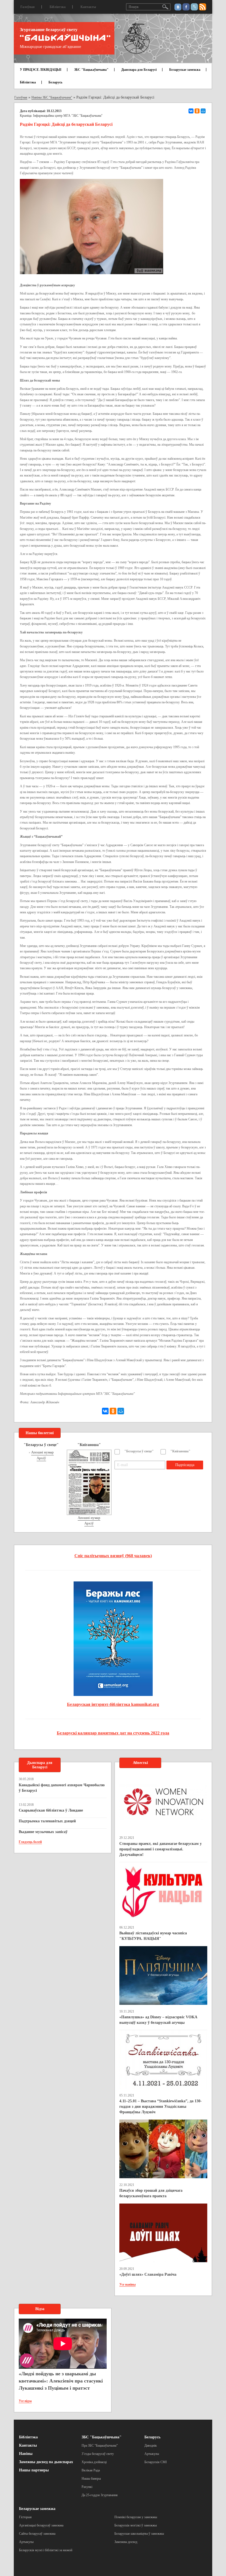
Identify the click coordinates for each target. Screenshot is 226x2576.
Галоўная (28, 7)
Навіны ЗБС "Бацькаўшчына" (52, 97)
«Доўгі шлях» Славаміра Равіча (148, 2274)
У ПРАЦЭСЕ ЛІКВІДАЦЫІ (41, 70)
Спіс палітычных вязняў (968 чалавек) (113, 1556)
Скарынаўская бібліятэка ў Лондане (51, 1810)
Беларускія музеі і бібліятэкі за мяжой (46, 2550)
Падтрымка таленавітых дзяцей (47, 1821)
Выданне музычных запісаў (43, 1832)
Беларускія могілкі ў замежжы (136, 2525)
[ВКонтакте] (191, 111)
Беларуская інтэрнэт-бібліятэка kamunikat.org (113, 1704)
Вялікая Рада (91, 2470)
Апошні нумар (42, 1452)
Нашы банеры (91, 2479)
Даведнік (151, 2446)
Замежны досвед (126, 2542)
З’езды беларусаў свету (98, 2454)
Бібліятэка (58, 7)
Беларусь (55, 82)
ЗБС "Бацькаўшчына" (91, 70)
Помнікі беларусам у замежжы (136, 2517)
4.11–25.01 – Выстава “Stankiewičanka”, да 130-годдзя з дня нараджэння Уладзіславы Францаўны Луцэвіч (161, 2107)
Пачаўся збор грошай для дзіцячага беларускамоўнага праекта (151, 2193)
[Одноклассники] (197, 111)
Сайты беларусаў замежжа (37, 2534)
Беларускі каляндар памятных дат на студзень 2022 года (113, 1733)
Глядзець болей (30, 1842)
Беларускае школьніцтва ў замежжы (139, 2534)
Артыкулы (152, 2454)
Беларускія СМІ (156, 2462)
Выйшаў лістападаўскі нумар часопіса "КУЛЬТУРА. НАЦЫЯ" (153, 1936)
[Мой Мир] (203, 111)
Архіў (41, 1458)
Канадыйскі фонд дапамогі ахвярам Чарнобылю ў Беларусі (62, 1788)
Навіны (26, 2454)
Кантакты (88, 7)
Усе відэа (25, 2401)
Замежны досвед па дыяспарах (46, 2462)
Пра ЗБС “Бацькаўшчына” (100, 2446)
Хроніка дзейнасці (94, 2462)
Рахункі (87, 2487)
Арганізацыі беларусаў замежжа (41, 2525)
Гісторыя (25, 2517)
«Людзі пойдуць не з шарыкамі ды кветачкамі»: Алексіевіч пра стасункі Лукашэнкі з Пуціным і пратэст (61, 2381)
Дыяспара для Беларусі (139, 70)
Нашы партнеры (34, 2470)
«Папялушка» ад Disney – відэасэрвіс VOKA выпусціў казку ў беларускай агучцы (158, 2020)
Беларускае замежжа (185, 70)
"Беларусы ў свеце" (139, 1451)
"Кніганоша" (180, 1451)
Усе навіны (127, 2284)
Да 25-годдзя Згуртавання (100, 2495)
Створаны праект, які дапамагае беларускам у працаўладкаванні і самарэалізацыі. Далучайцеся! (161, 1849)
